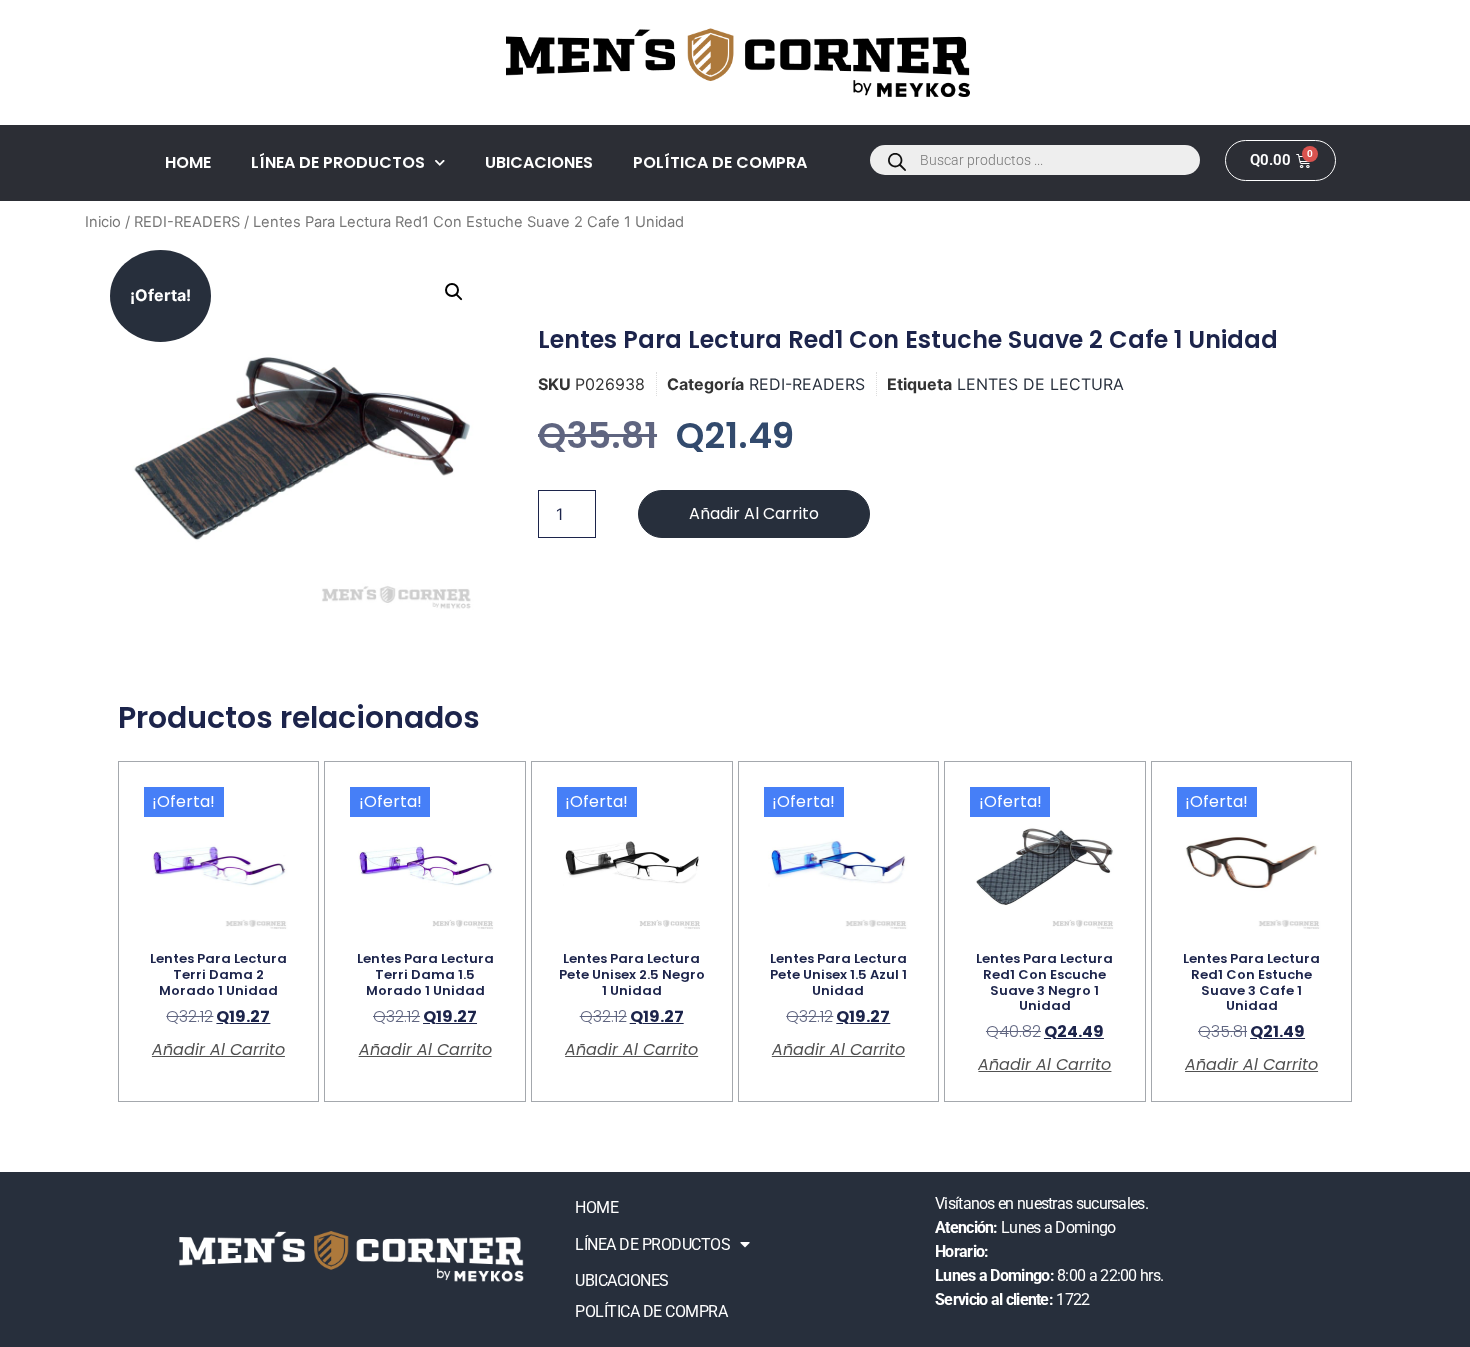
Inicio (103, 222)
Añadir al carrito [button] (218, 1050)
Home (188, 162)
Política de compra (720, 162)
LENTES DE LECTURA (1040, 384)
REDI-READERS (187, 222)
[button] (454, 292)
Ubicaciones (539, 162)
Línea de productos (338, 162)
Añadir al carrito (754, 513)
